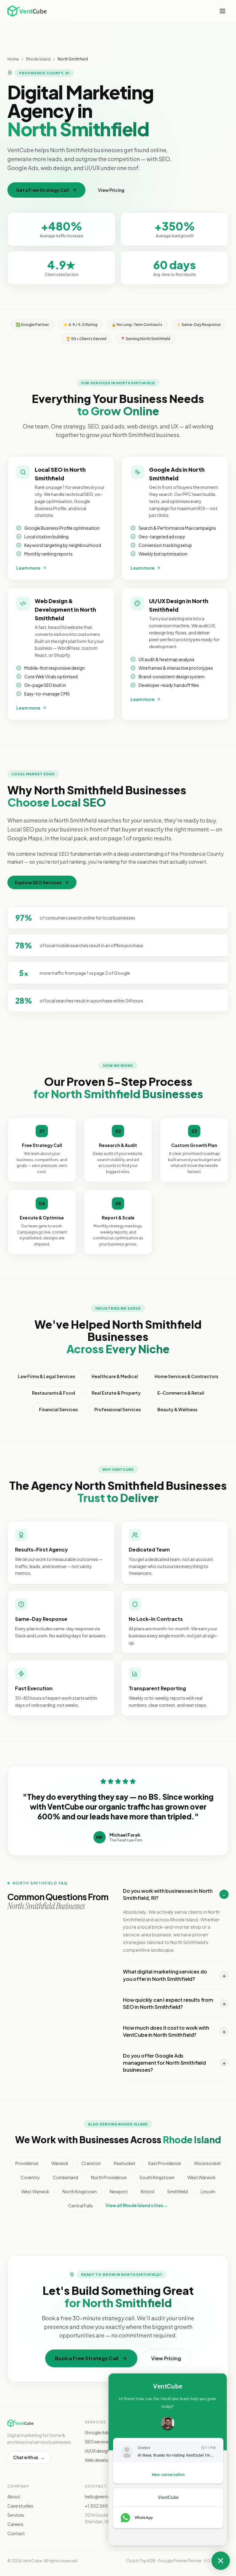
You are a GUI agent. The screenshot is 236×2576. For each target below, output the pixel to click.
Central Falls (81, 2206)
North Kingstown (80, 2191)
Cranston (91, 2163)
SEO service (97, 2442)
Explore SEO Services (38, 882)
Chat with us (29, 2457)
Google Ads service (104, 2432)
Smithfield (177, 2191)
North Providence (109, 2177)
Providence (27, 2163)
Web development (103, 2460)
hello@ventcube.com (107, 2497)
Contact (16, 2533)
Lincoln (208, 2191)
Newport (119, 2191)
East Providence (165, 2163)
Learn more (28, 568)
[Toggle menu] (222, 11)
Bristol (147, 2191)
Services (16, 2515)
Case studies (20, 2506)
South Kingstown (157, 2177)
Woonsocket (207, 2163)
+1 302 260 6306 (102, 2506)
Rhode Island (38, 59)
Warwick (60, 2163)
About (14, 2497)
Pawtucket (125, 2163)
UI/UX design (97, 2451)
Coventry (30, 2177)
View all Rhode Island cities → (137, 2205)
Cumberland (65, 2177)
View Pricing (111, 190)
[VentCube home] (27, 11)
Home (13, 59)
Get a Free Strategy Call (42, 190)
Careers (15, 2524)
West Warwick (202, 2177)
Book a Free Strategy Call (87, 2358)
